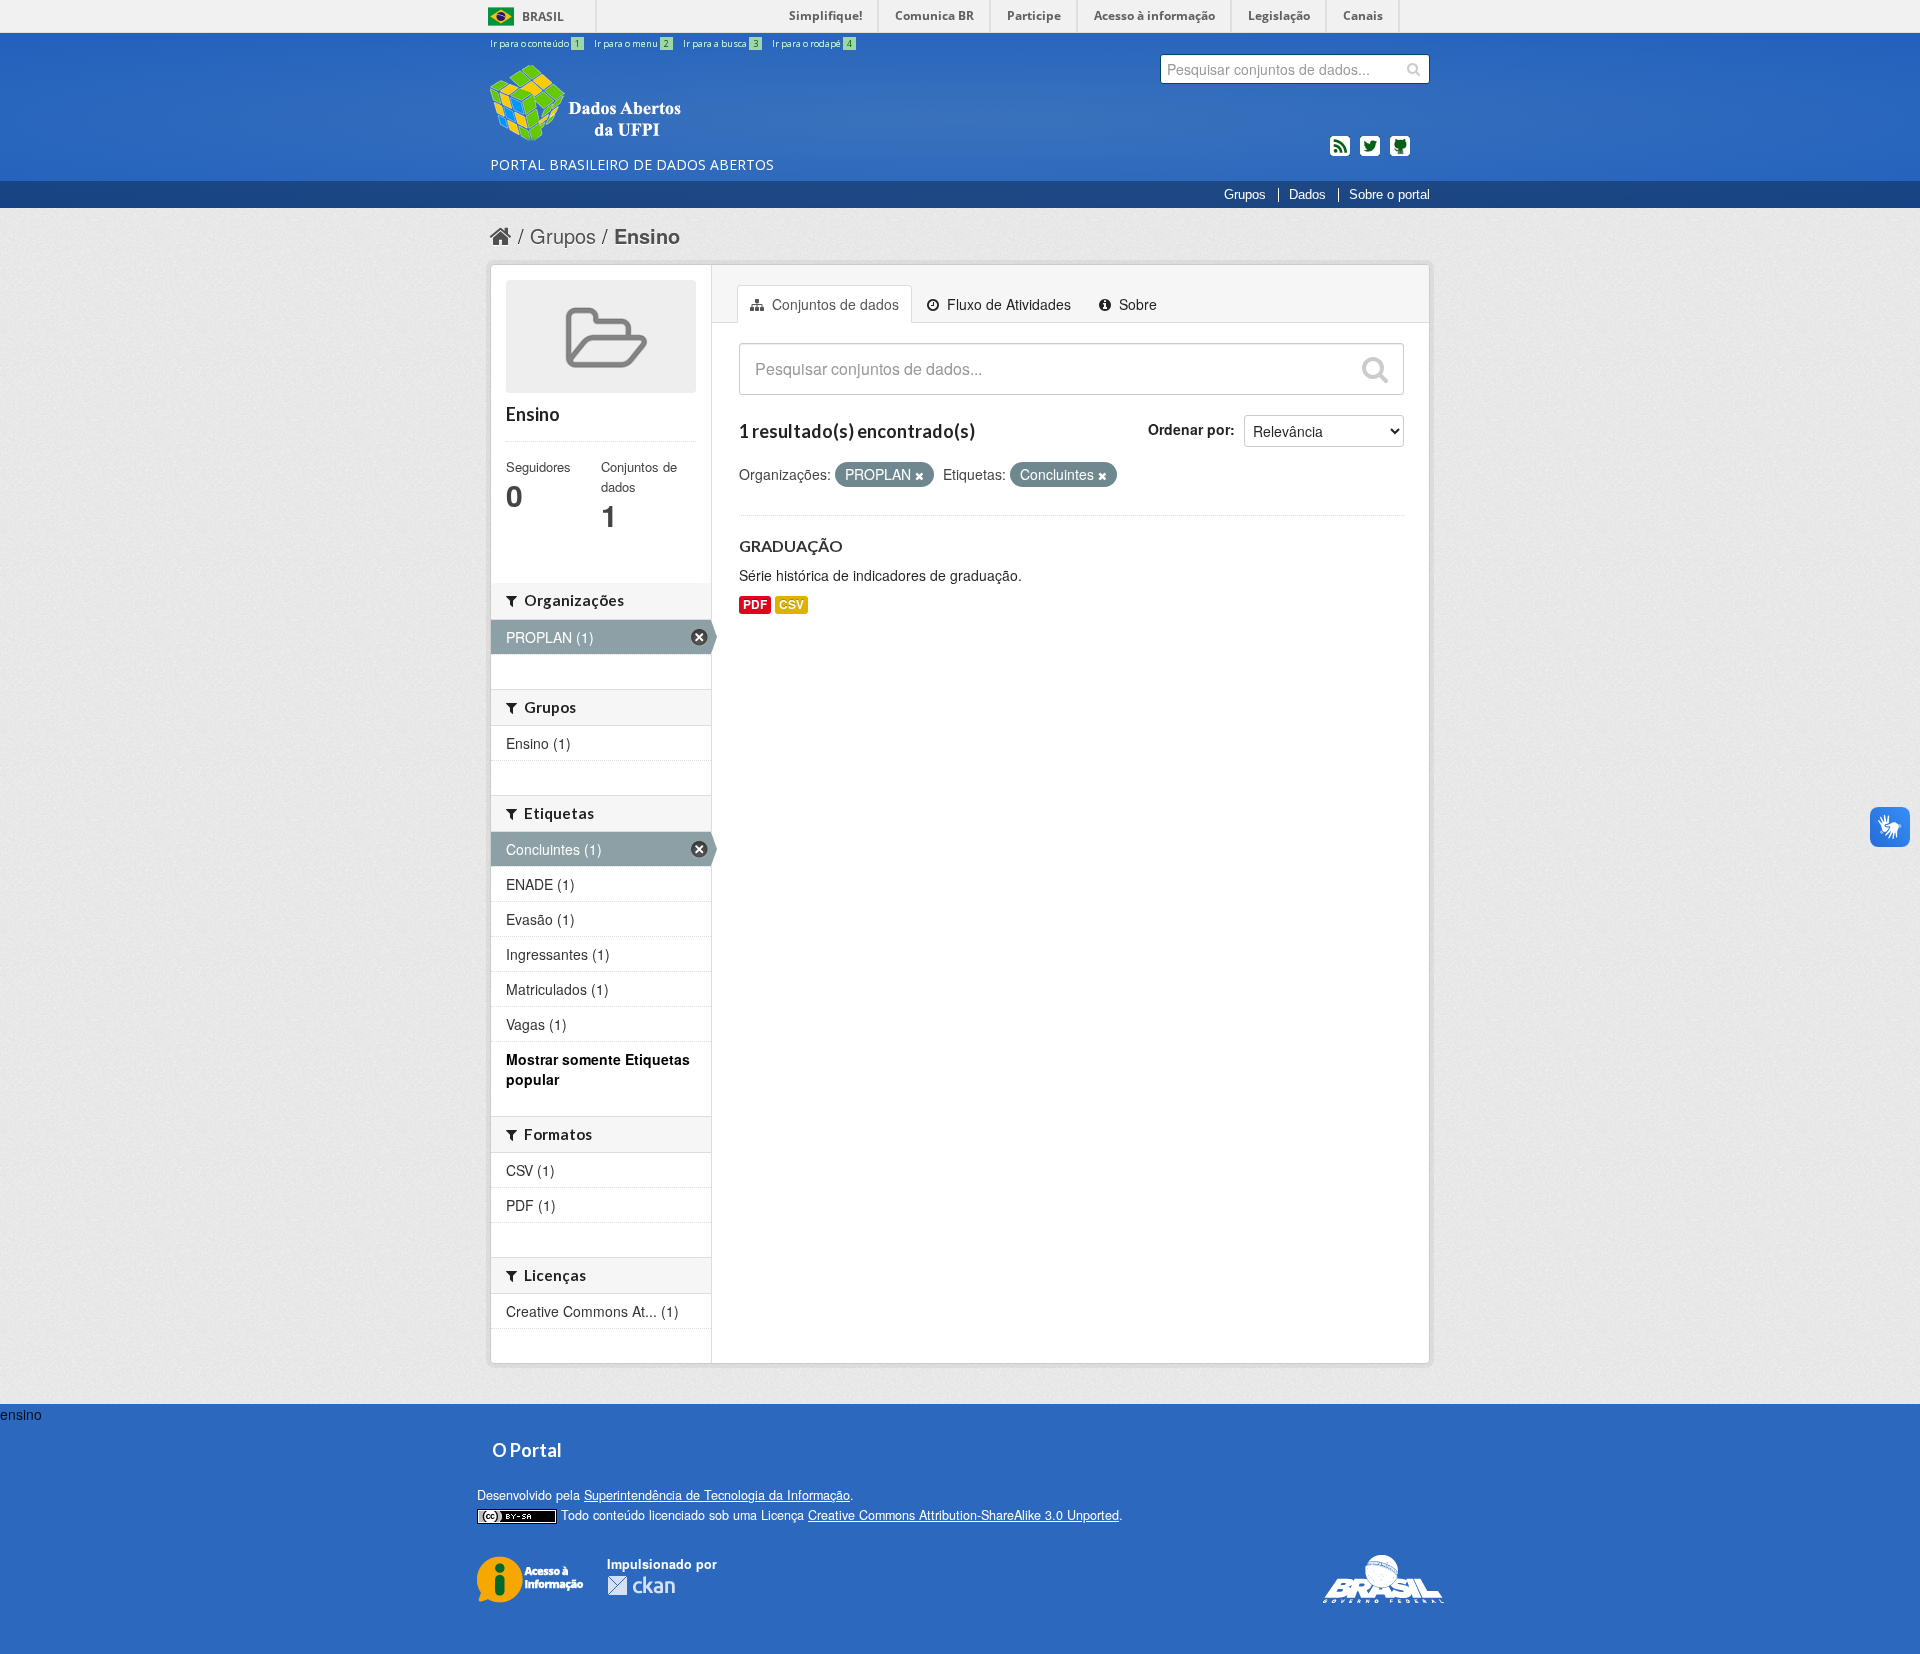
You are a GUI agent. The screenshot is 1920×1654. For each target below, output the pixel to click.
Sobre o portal (1389, 195)
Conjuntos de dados (833, 304)
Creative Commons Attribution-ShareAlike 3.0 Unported (963, 1515)
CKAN (641, 1585)
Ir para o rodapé (812, 43)
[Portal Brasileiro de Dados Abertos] (705, 105)
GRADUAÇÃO (791, 545)
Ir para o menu (631, 43)
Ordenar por (1189, 429)
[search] (1413, 69)
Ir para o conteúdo (535, 43)
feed (1340, 154)
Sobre (1136, 304)
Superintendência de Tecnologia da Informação (717, 1495)
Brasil (543, 16)
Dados (1307, 195)
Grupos (1245, 195)
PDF (755, 604)
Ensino (647, 235)
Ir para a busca (720, 43)
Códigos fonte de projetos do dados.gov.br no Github (1400, 154)
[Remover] (919, 475)
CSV (791, 604)
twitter (1370, 154)
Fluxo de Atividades (1007, 304)
